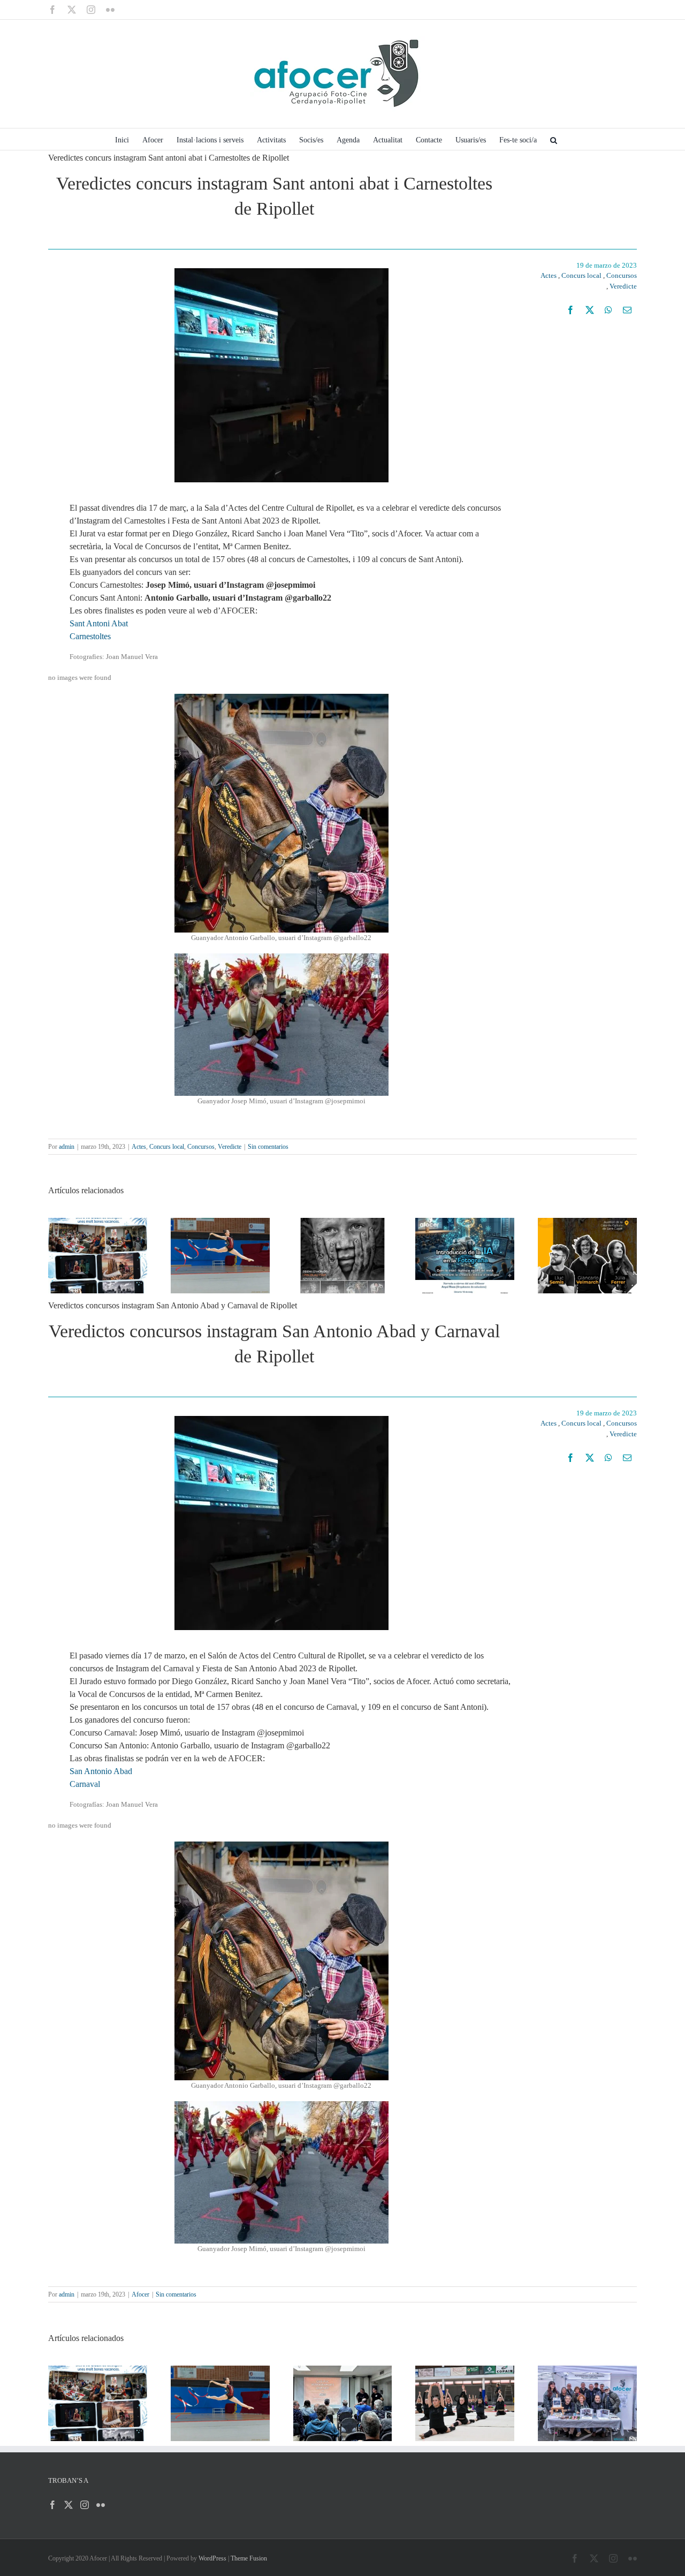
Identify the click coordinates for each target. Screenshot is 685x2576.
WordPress (212, 2558)
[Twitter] (68, 2505)
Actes (549, 275)
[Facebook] (570, 310)
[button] (554, 139)
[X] (590, 310)
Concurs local (581, 275)
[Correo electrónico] (627, 310)
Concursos (622, 275)
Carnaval (85, 1784)
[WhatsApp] (608, 310)
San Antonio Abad (101, 1771)
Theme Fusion (249, 2558)
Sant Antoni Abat (99, 623)
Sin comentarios (268, 1147)
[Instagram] (85, 2505)
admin (67, 1147)
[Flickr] (101, 2505)
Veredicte (623, 286)
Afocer (140, 2294)
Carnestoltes (90, 636)
